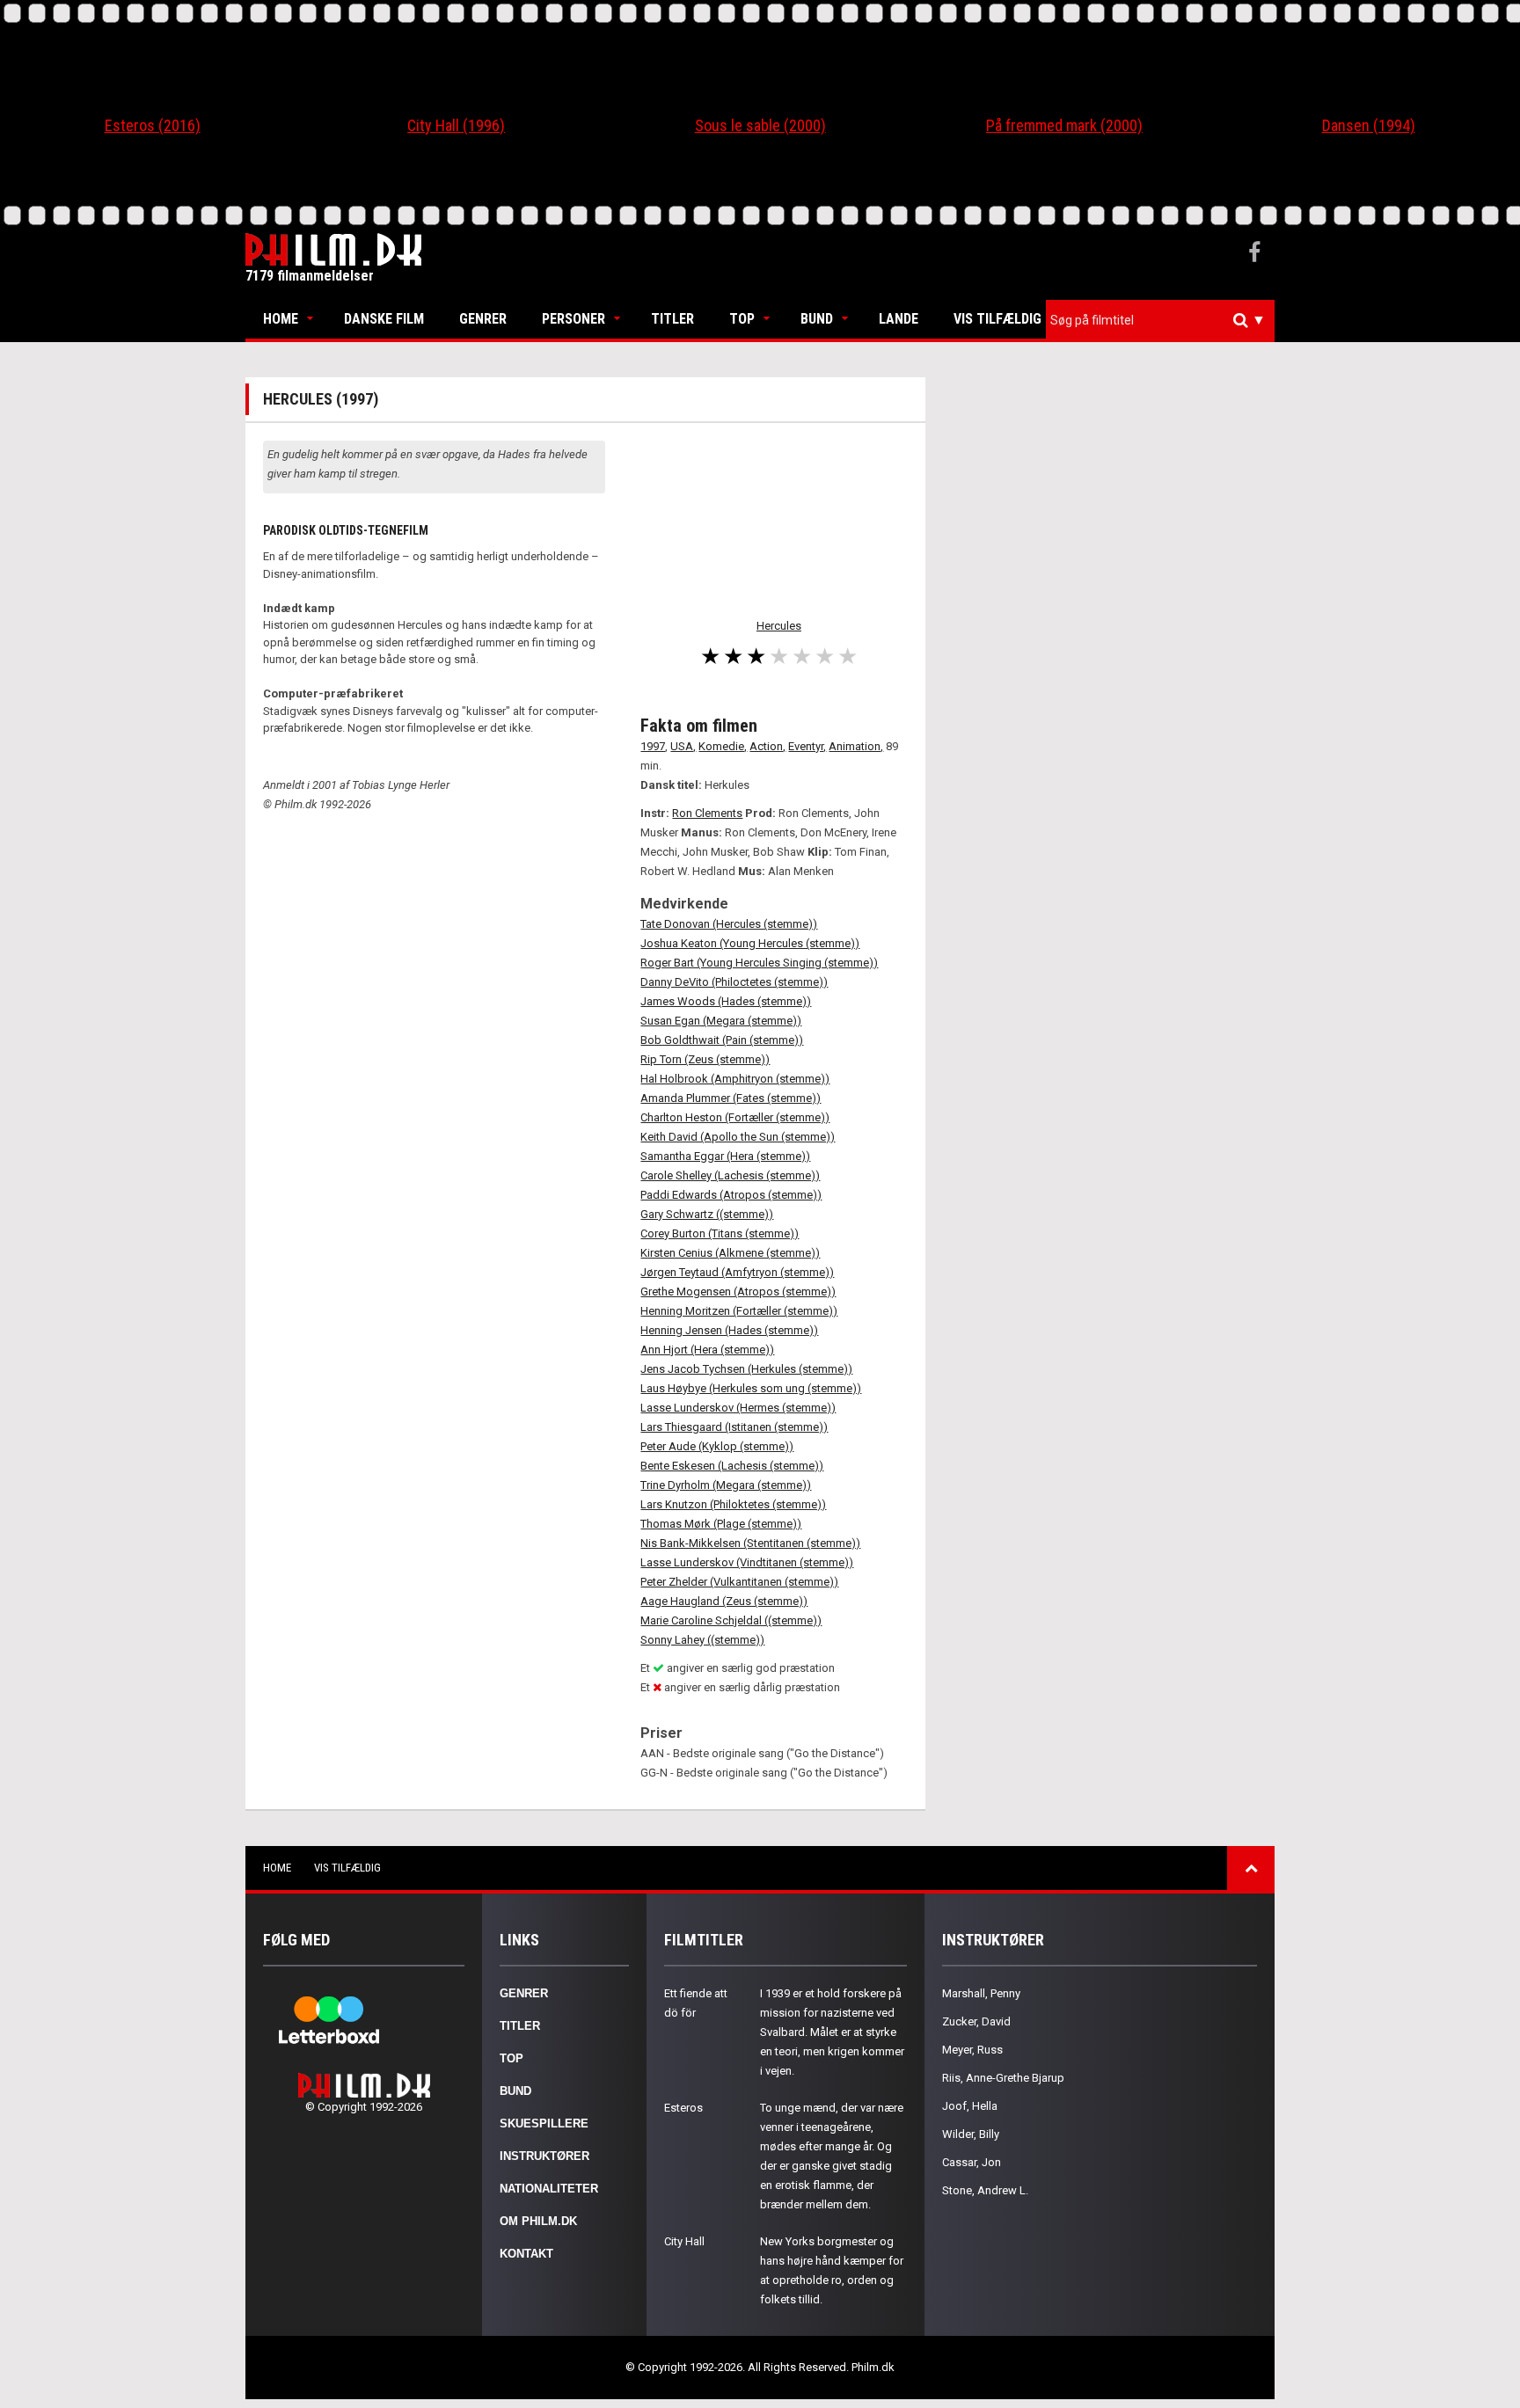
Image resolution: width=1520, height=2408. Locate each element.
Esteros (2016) (153, 125)
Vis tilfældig (997, 319)
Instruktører (544, 2156)
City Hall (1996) (456, 125)
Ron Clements (707, 813)
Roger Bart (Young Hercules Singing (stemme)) (759, 963)
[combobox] (1160, 321)
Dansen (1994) (1369, 125)
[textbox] (1165, 320)
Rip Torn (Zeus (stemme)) (705, 1059)
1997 (653, 746)
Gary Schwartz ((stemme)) (707, 1214)
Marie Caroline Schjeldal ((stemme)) (731, 1620)
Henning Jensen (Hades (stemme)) (729, 1330)
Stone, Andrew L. (985, 2190)
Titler (672, 319)
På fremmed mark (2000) (1064, 125)
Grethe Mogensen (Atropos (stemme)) (738, 1292)
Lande (899, 319)
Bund (817, 319)
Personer (574, 319)
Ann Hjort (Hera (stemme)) (707, 1350)
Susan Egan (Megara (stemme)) (721, 1021)
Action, (767, 746)
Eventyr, (807, 746)
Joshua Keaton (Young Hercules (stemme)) (750, 943)
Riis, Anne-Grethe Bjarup (1003, 2078)
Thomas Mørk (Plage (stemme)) (721, 1524)
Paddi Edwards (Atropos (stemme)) (731, 1195)
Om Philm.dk (538, 2221)
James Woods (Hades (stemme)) (726, 1001)
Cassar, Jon (972, 2162)
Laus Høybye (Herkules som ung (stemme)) (751, 1388)
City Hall (684, 2241)
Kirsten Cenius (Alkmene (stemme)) (730, 1253)
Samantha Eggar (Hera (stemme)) (725, 1156)
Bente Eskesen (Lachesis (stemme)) (732, 1466)
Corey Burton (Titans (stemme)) (720, 1233)
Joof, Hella (970, 2106)
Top (742, 319)
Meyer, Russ (972, 2050)
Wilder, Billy (971, 2134)
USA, (683, 746)
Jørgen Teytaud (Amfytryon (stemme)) (737, 1272)
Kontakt (526, 2254)
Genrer (483, 319)
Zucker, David (976, 2021)
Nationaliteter (549, 2189)
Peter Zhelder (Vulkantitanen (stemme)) (739, 1582)
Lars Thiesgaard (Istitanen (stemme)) (734, 1427)
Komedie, (723, 746)
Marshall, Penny (981, 1993)
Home (281, 319)
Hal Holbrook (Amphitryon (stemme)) (735, 1079)
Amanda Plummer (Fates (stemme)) (731, 1098)
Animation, (856, 746)
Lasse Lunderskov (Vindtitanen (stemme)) (747, 1562)
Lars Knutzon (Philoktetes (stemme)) (733, 1504)
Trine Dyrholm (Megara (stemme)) (726, 1485)
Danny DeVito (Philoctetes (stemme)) (734, 982)
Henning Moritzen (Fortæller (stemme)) (739, 1311)
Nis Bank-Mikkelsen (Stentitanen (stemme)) (750, 1543)
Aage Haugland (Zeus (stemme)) (724, 1601)
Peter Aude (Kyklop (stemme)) (717, 1446)
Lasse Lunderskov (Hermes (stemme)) (738, 1408)
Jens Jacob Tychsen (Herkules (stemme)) (746, 1369)
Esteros (683, 2108)
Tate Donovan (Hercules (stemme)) (729, 924)
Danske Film (384, 319)
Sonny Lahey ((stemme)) (702, 1640)
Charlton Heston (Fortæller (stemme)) (735, 1117)
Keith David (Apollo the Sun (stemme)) (738, 1137)
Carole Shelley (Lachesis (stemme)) (730, 1175)
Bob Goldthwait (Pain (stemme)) (722, 1040)
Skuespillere (544, 2123)
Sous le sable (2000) (760, 125)
